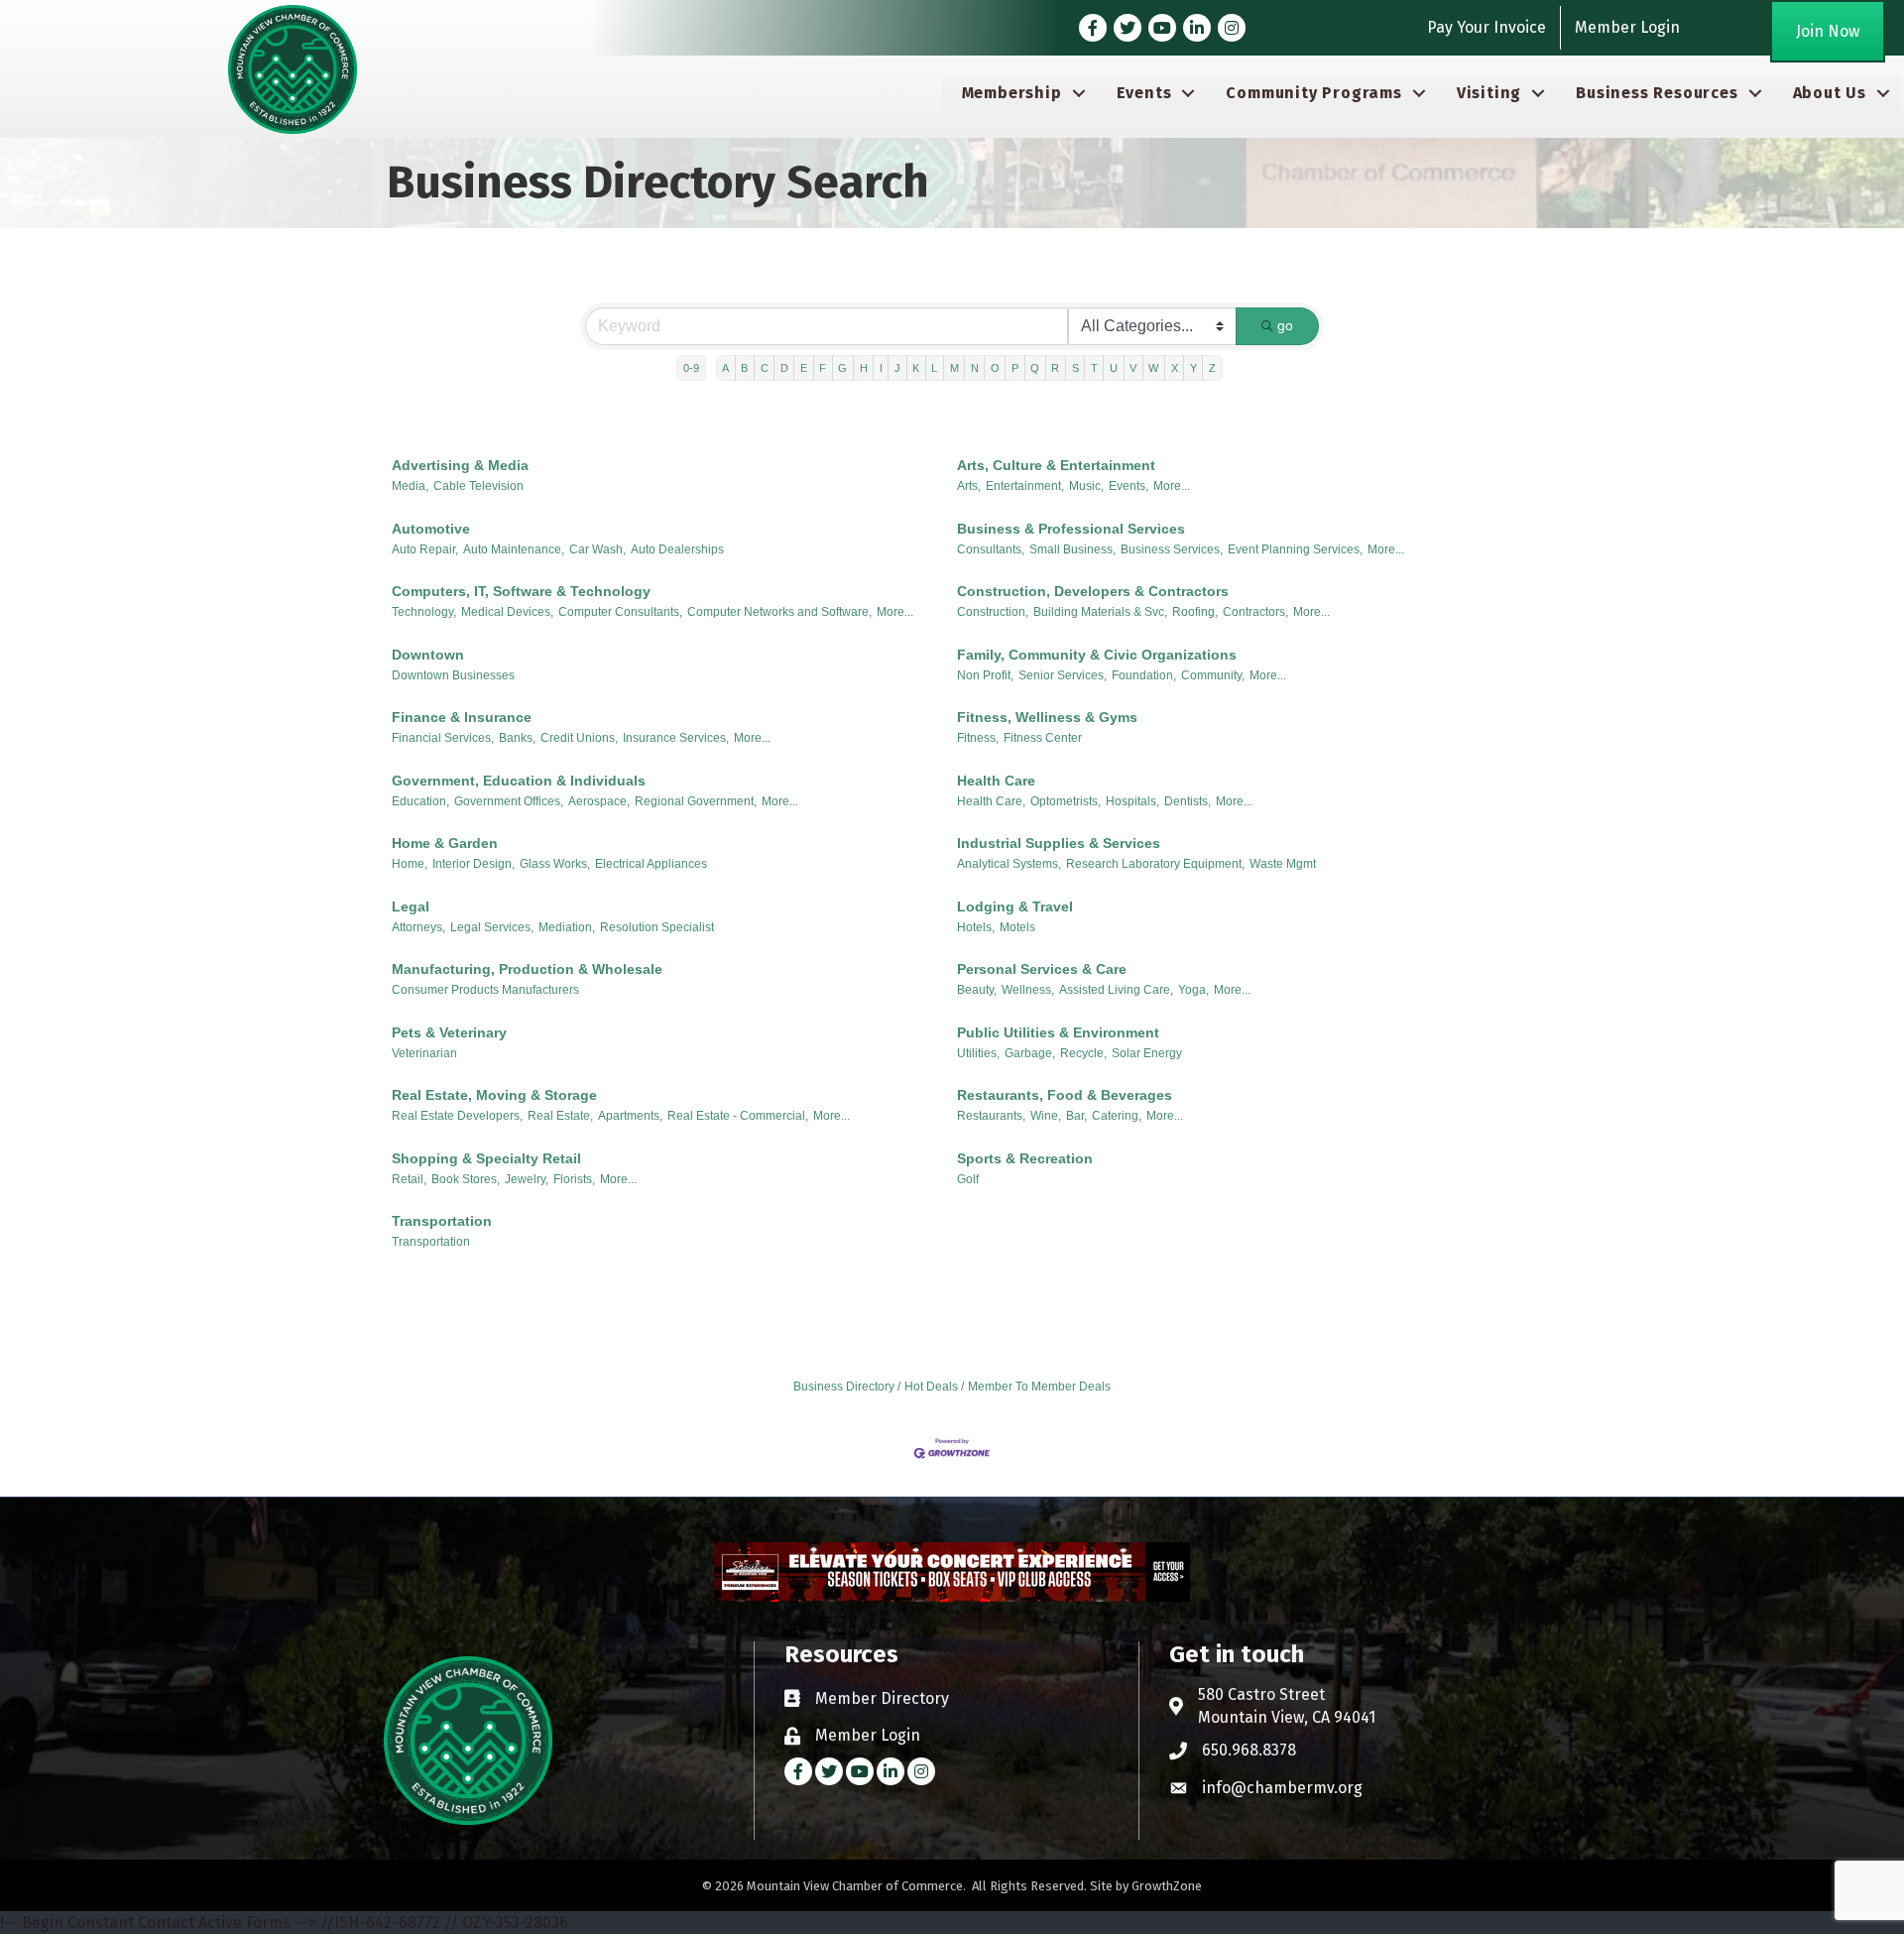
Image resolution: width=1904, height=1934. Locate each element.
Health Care (996, 781)
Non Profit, (985, 675)
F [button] (823, 368)
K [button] (916, 368)
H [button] (864, 368)
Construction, (993, 612)
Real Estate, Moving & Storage (494, 1095)
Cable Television (478, 486)
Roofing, (1195, 612)
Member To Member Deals (1039, 1387)
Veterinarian (424, 1053)
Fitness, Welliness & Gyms (1047, 717)
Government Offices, (509, 801)
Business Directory (844, 1387)
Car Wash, (597, 549)
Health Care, (991, 801)
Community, (1213, 675)
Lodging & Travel (1015, 907)
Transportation (442, 1221)
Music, (1086, 486)
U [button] (1114, 368)
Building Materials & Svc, (1100, 612)
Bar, (1076, 1116)
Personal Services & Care (1042, 969)
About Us (1830, 93)
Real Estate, (560, 1116)
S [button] (1075, 368)
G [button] (842, 368)
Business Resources (1657, 93)
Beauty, (977, 990)
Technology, (424, 612)
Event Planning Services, (1295, 549)
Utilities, (978, 1053)
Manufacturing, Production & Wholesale (527, 969)
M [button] (954, 368)
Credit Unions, (579, 738)
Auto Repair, (425, 549)
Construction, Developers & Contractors (1093, 591)
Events (1144, 93)
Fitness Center (1043, 738)
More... (1172, 486)
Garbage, (1030, 1053)
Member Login (1627, 27)
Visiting (1489, 93)
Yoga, (1193, 990)
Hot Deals (931, 1387)
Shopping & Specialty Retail (486, 1158)
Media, (410, 486)
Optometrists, (1066, 801)
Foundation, (1144, 675)
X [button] (1175, 368)
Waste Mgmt (1283, 864)
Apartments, (630, 1116)
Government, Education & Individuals (519, 781)
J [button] (897, 368)
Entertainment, (1025, 486)
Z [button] (1212, 368)
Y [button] (1193, 368)
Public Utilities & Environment (1058, 1032)
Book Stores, (466, 1179)
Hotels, (976, 927)
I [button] (881, 368)
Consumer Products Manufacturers (485, 990)
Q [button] (1035, 368)
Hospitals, (1132, 801)
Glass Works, (555, 864)
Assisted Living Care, (1116, 990)
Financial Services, (443, 738)
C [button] (765, 368)
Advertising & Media (460, 465)
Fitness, (978, 738)
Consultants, (991, 549)
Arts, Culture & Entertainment (1056, 465)
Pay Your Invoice (1487, 27)
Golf (968, 1179)
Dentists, (1188, 801)
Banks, (517, 738)
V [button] (1133, 368)
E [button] (804, 368)
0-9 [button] (691, 368)
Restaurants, (991, 1116)
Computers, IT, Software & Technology (521, 591)
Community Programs (1313, 93)
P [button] (1015, 368)
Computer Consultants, (620, 612)
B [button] (744, 368)
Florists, (574, 1179)
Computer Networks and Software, (779, 612)
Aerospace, (599, 801)
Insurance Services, (676, 738)
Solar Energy (1147, 1053)
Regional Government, (696, 801)
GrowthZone (1167, 1886)
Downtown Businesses (453, 675)
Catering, (1117, 1116)
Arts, (969, 486)
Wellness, (1028, 990)
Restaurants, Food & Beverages (1065, 1095)
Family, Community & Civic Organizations (1097, 655)
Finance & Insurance (462, 717)
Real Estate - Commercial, (738, 1116)
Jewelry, (527, 1179)
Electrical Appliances (651, 864)
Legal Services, (492, 927)
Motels (1017, 927)
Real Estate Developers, (457, 1116)
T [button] (1094, 368)
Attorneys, (418, 927)
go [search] (1285, 325)
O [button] (995, 368)
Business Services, (1172, 549)
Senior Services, (1063, 675)
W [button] (1153, 368)
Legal (411, 907)
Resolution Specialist (657, 927)
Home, (410, 864)
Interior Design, (474, 864)
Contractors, (1255, 612)
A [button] (725, 368)
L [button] (934, 368)
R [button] (1055, 368)
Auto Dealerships (677, 549)
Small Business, (1072, 549)
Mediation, (567, 927)
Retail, (409, 1179)
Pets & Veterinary (449, 1032)
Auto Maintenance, (514, 549)
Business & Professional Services (1071, 529)
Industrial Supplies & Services (1059, 843)
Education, (420, 801)
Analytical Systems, (1009, 864)
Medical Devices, (507, 612)
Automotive (431, 529)
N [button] (975, 368)
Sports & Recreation (1025, 1158)
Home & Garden (445, 843)
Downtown (428, 655)
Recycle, (1083, 1053)
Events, (1129, 486)
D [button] (784, 368)
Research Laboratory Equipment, (1155, 864)
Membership (1012, 93)
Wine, (1046, 1116)
